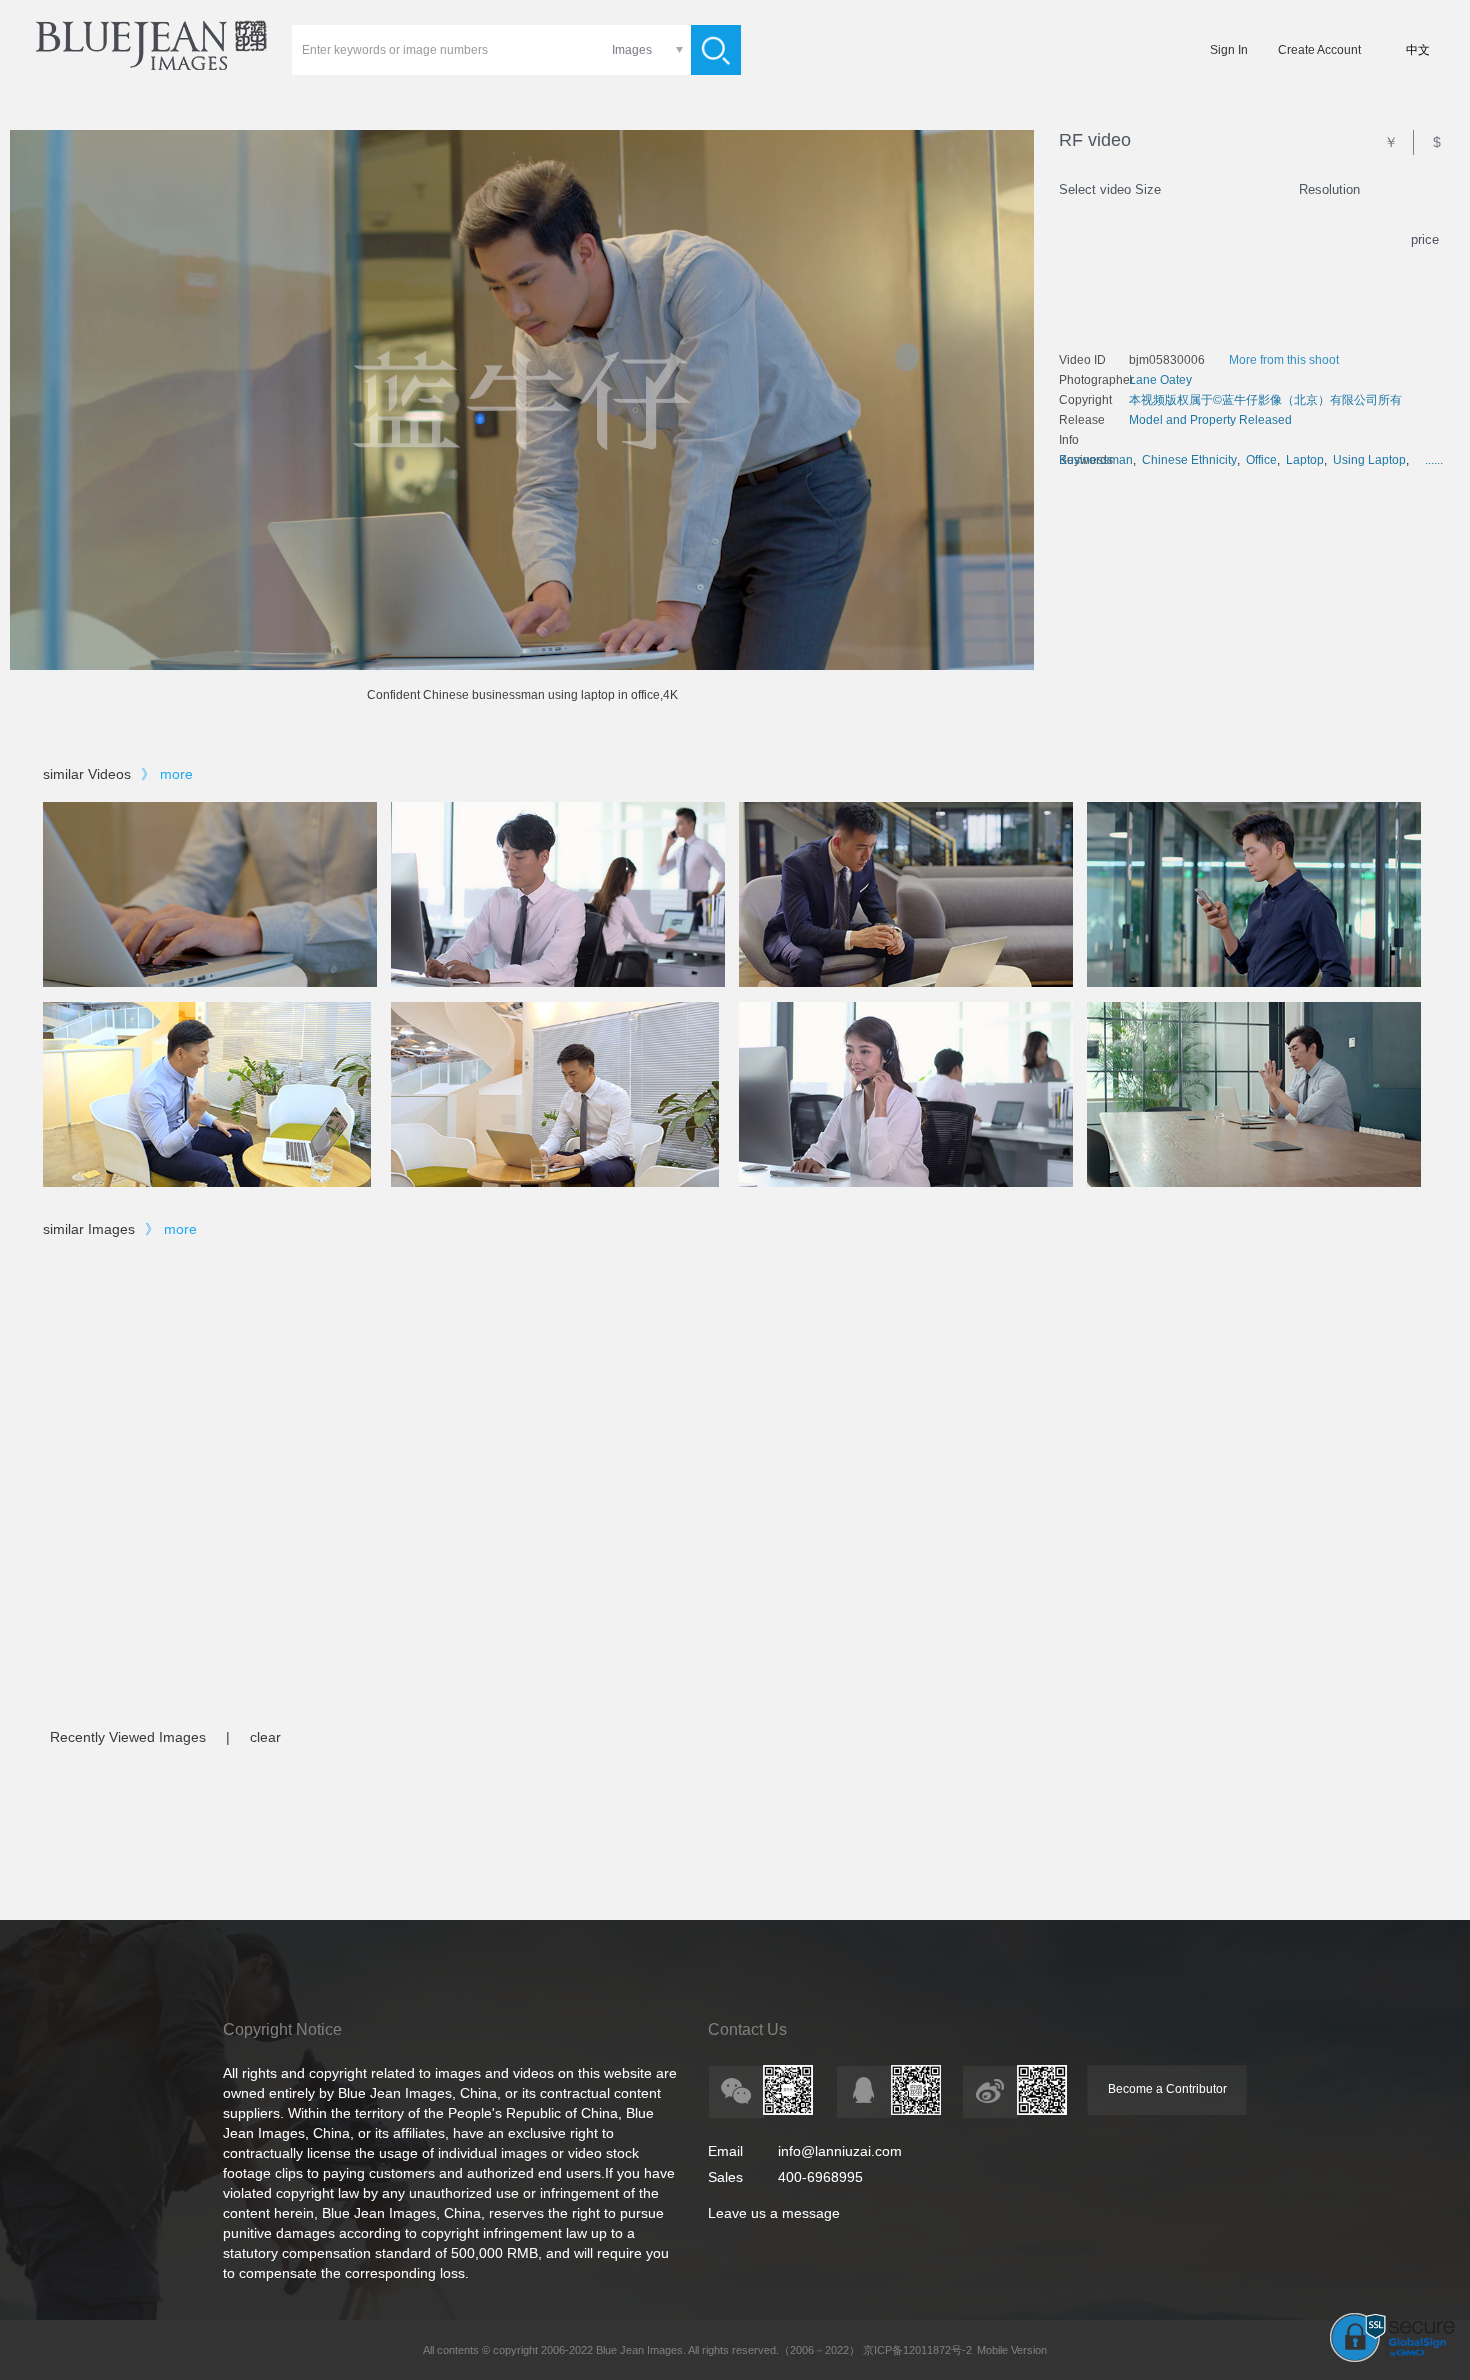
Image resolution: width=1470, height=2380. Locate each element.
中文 (1418, 50)
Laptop (1305, 460)
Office (1261, 460)
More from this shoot (1284, 360)
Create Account (1319, 50)
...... (1434, 460)
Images (632, 50)
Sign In (1229, 50)
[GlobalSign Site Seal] (1392, 2358)
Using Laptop (1369, 460)
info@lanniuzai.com (840, 2151)
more (176, 774)
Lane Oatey (1160, 380)
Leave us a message (774, 2213)
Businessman (1096, 460)
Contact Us (747, 2029)
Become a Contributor (1167, 2089)
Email (725, 2151)
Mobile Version (1012, 2350)
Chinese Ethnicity (1189, 460)
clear (265, 1737)
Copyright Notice (282, 2029)
